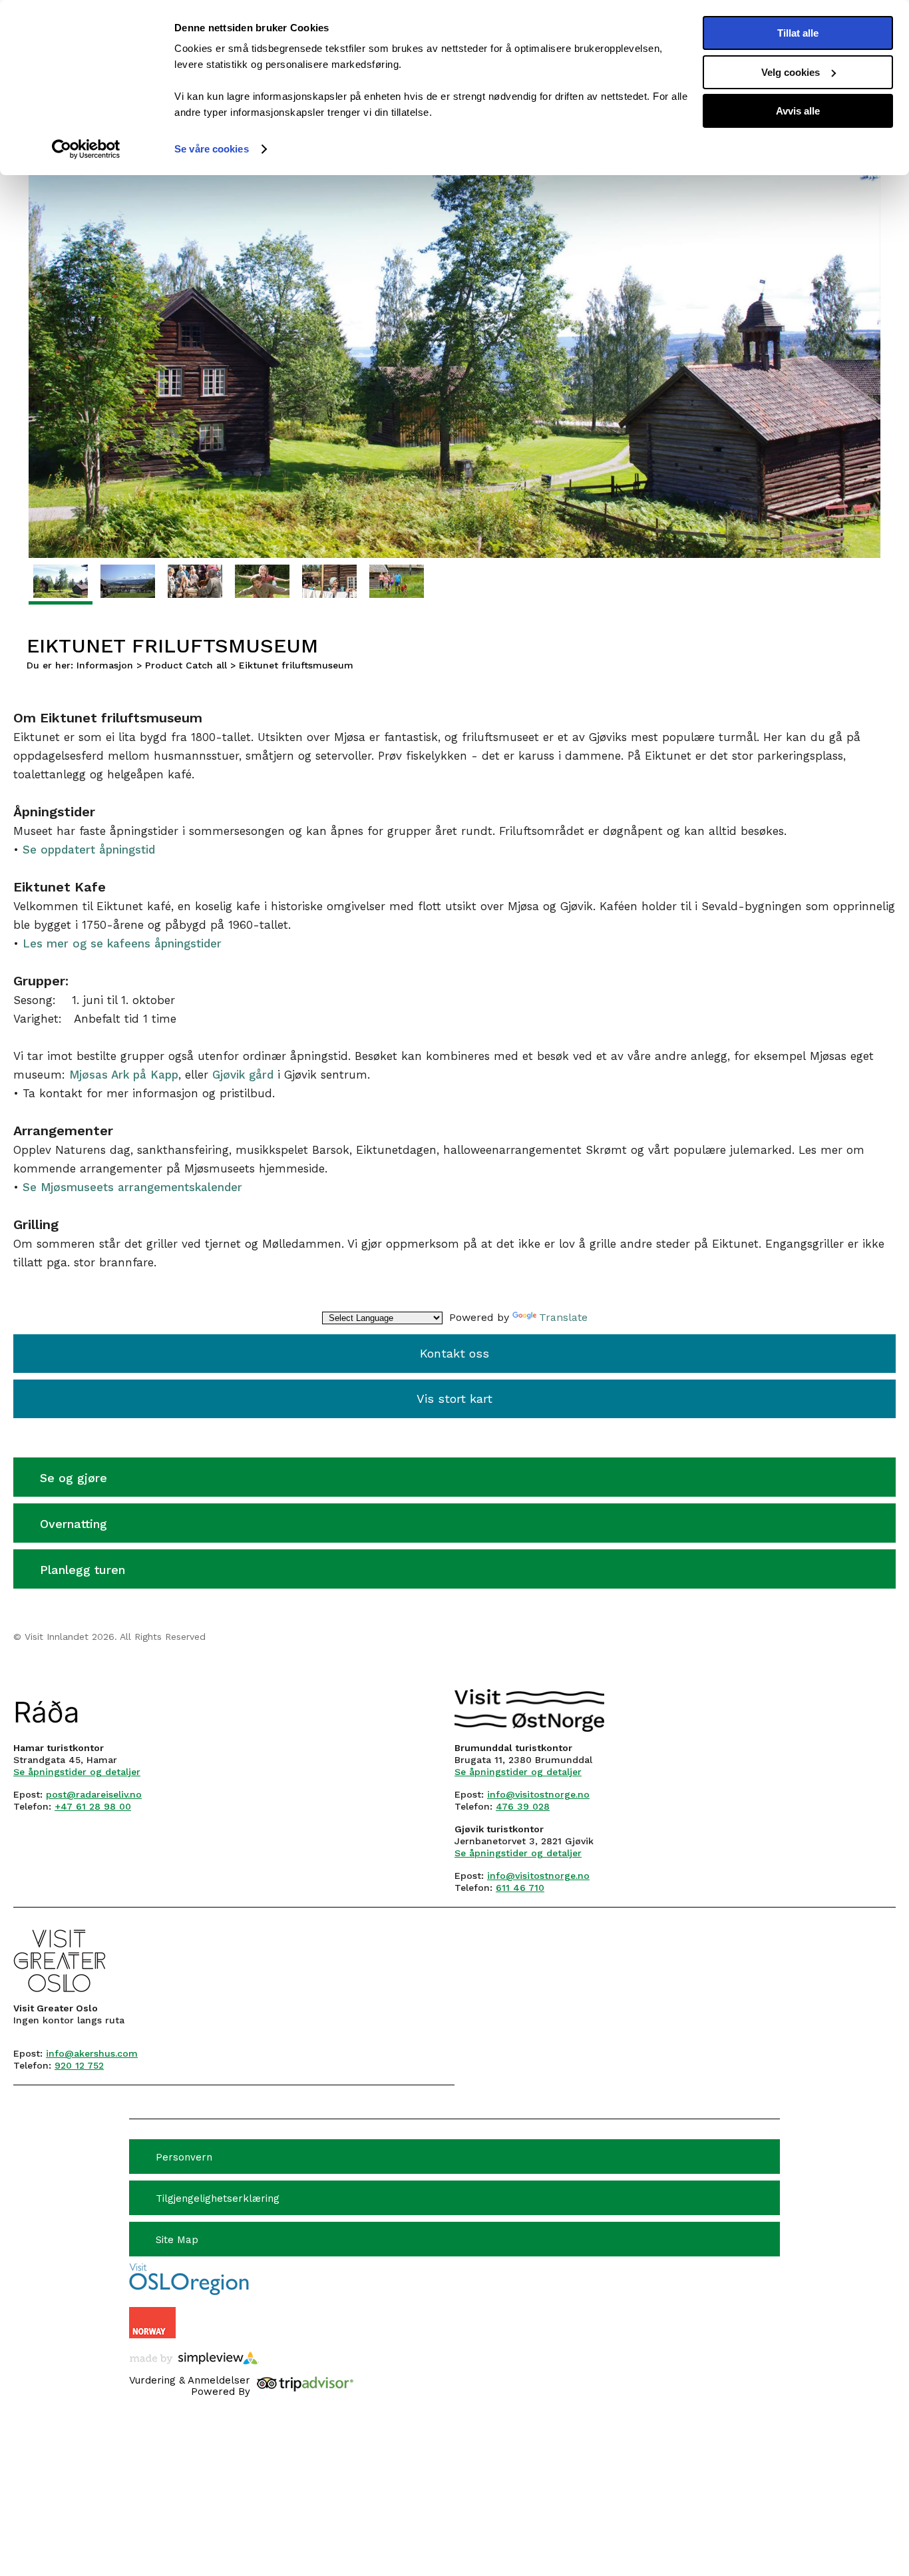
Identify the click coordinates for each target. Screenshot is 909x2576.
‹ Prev (40, 233)
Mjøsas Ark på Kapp (124, 1075)
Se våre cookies (212, 149)
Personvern (184, 2157)
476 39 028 (523, 1806)
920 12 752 (79, 2065)
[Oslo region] (189, 2291)
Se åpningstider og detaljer (77, 1772)
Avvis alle (798, 111)
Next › (867, 233)
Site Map (177, 2240)
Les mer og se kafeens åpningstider (122, 943)
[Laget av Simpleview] (194, 2358)
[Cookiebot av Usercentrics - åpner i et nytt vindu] (86, 149)
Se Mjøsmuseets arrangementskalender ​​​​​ (134, 1187)
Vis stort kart (454, 1399)
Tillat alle (798, 33)
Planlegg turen (83, 1570)
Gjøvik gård (243, 1075)
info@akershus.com (92, 2053)
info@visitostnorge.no (538, 1794)
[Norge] (152, 2324)
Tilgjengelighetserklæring (218, 2198)
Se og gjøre (74, 1478)
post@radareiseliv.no (94, 1794)
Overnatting (74, 1524)
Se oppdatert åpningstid (89, 850)
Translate (563, 1317)
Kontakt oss (454, 1353)
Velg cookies (791, 72)
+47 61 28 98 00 (93, 1806)
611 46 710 (520, 1888)
